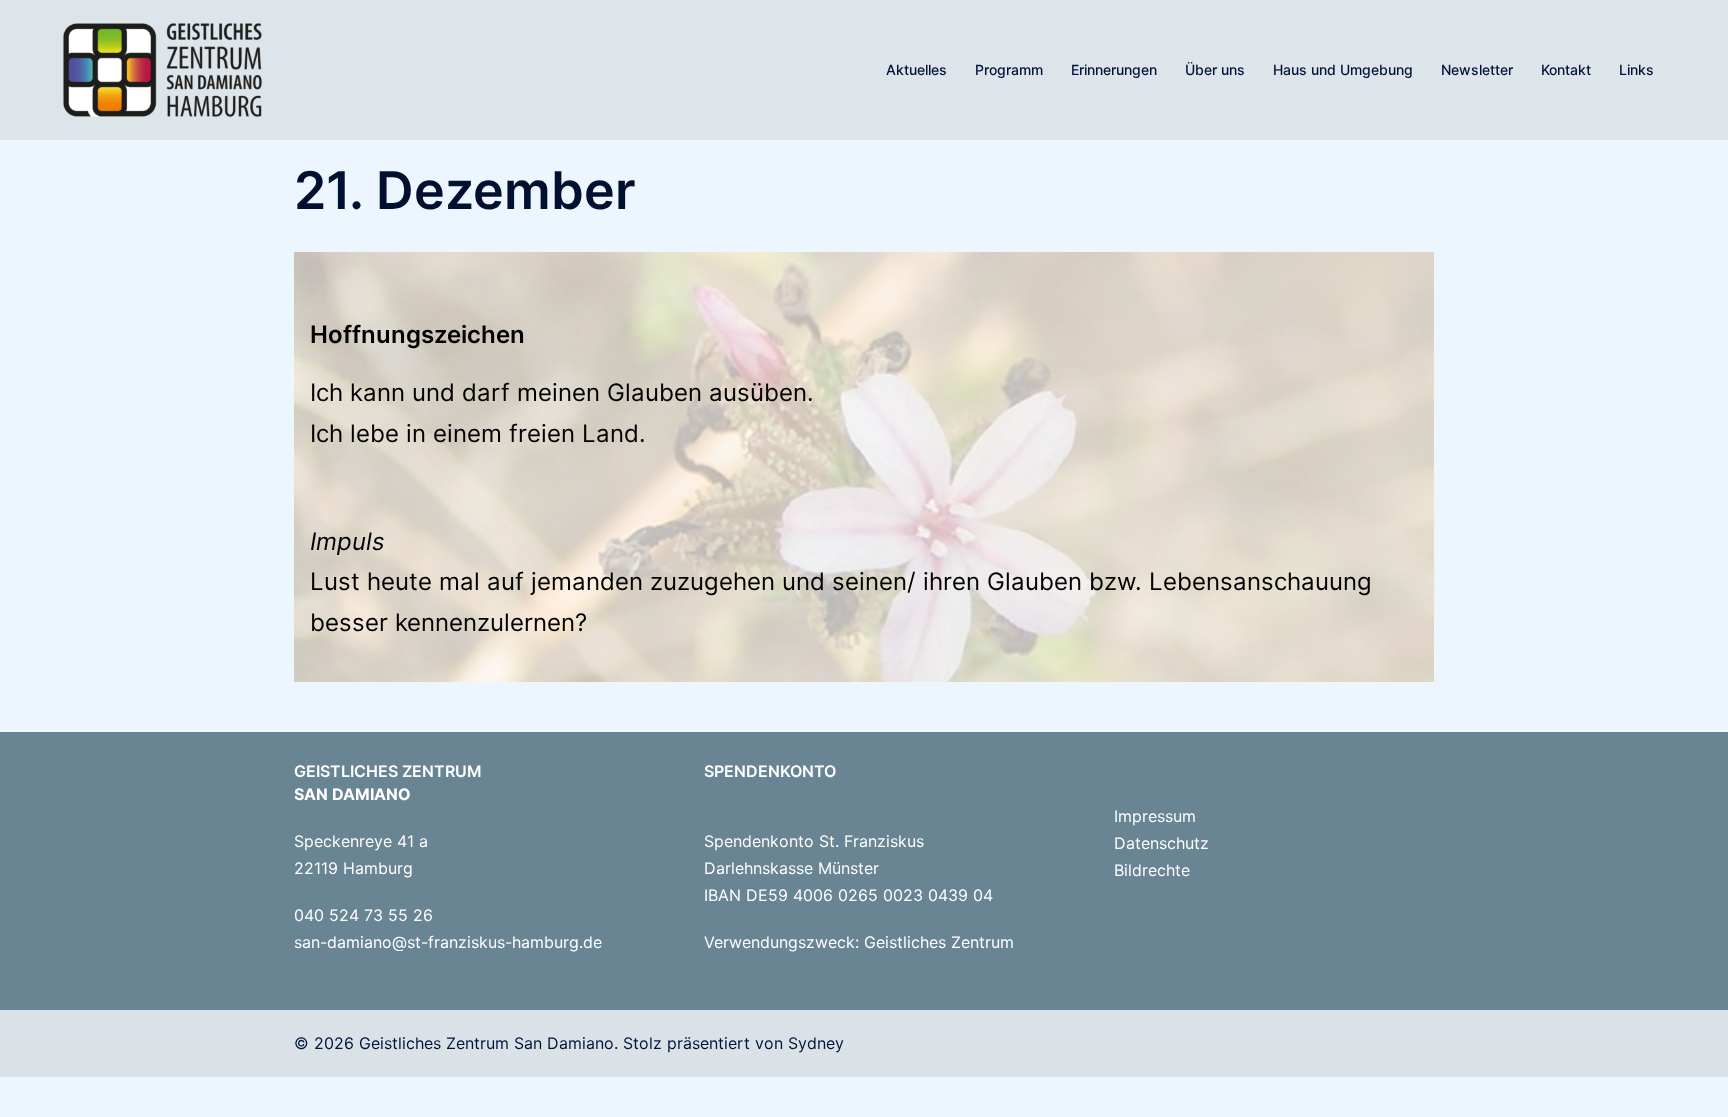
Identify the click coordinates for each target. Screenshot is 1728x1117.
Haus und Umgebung (1343, 69)
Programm (1009, 69)
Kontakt (1566, 69)
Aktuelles (916, 69)
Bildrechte (1152, 870)
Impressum (1155, 816)
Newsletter (1477, 69)
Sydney (816, 1043)
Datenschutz (1161, 843)
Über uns (1215, 69)
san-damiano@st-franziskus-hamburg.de (448, 942)
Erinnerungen (1114, 69)
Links (1636, 69)
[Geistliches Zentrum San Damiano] (162, 68)
